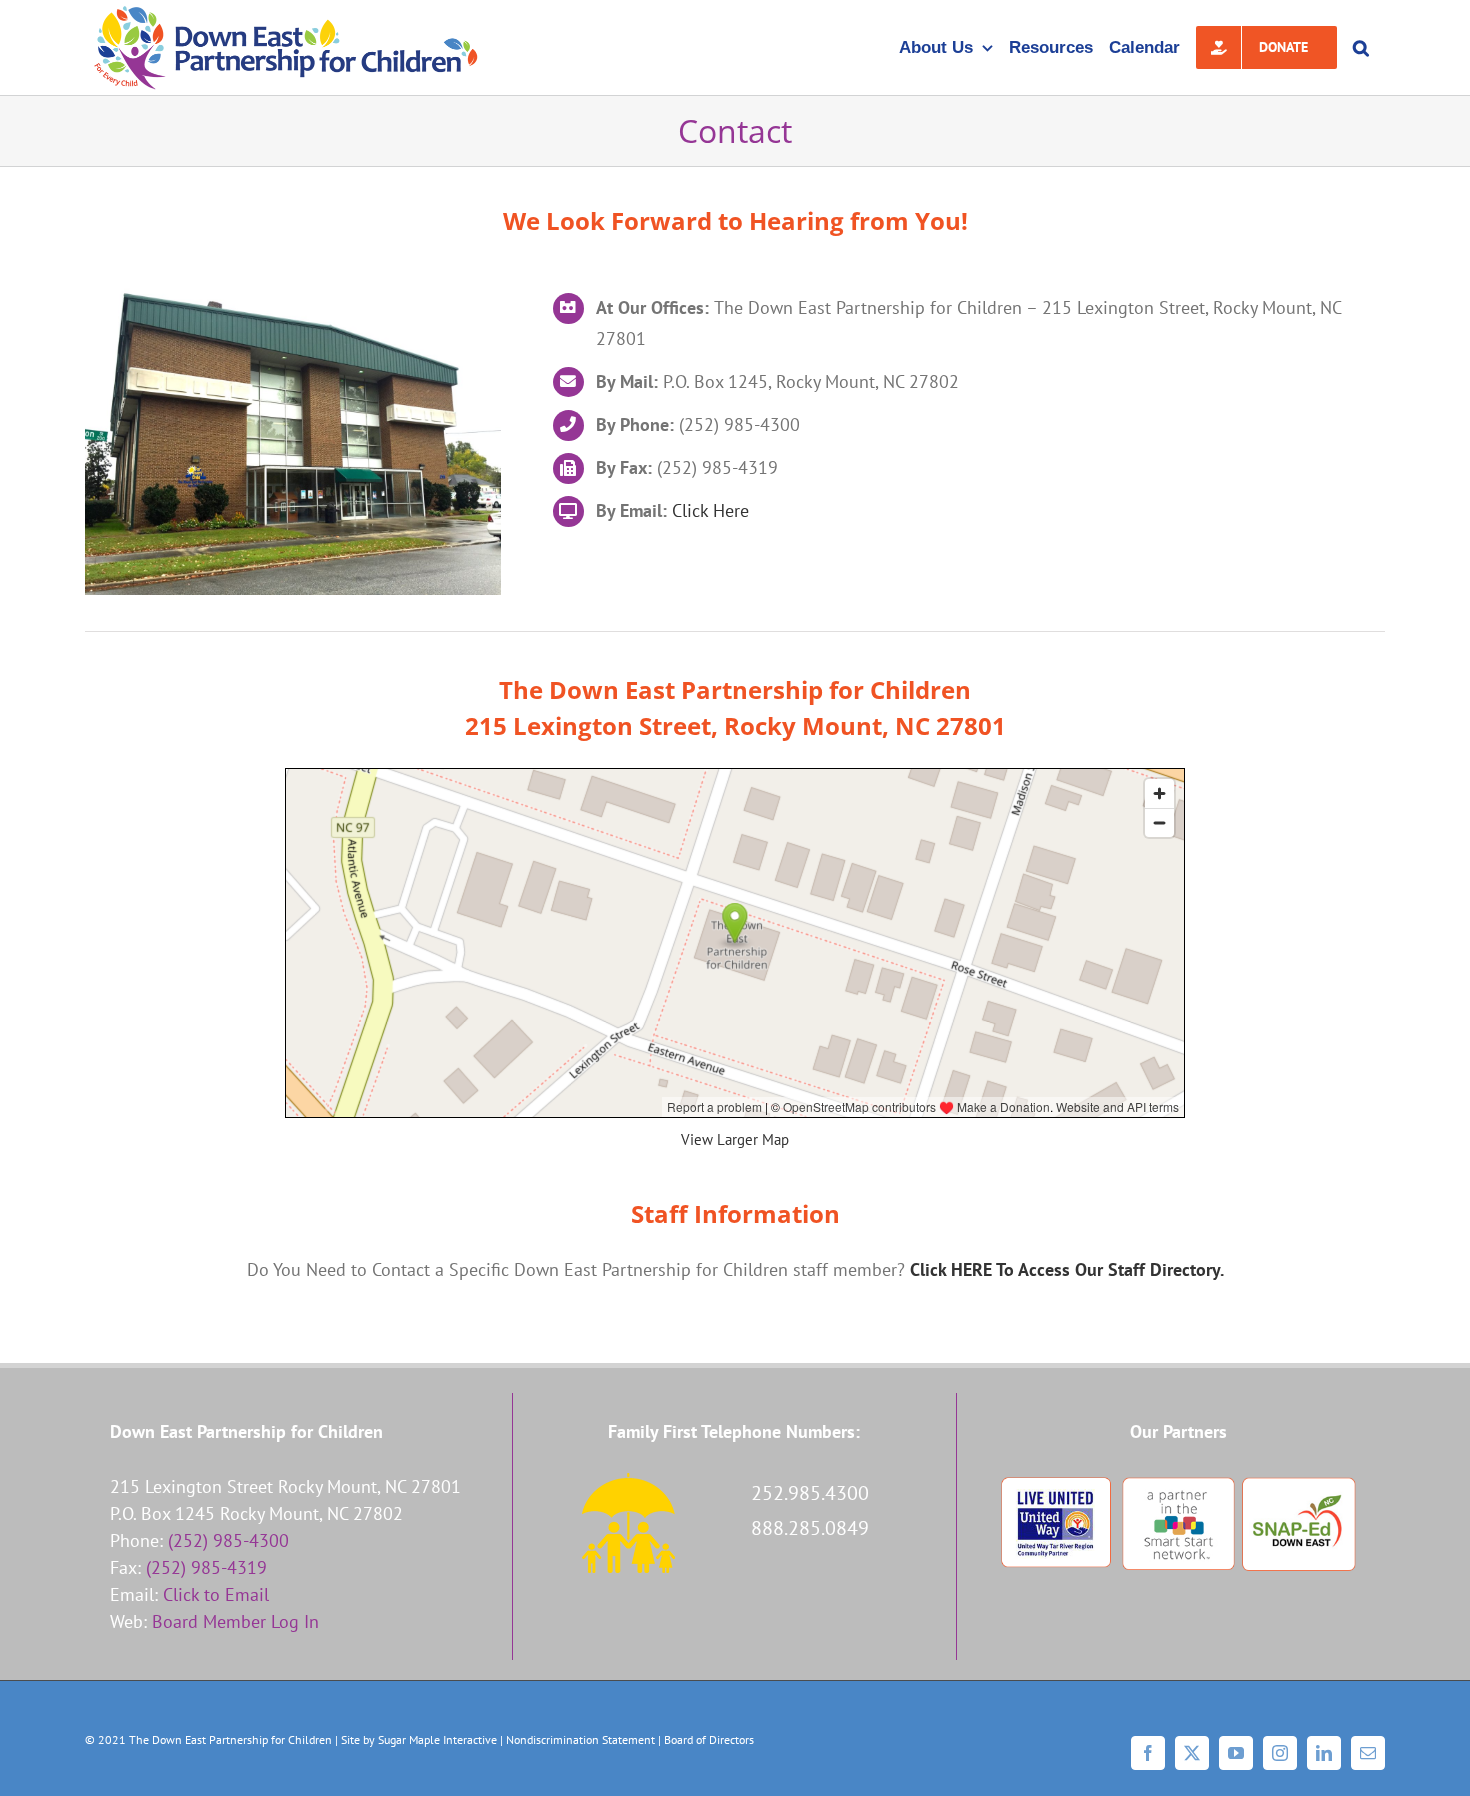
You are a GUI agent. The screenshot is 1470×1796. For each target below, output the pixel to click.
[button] (1361, 47)
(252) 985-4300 (228, 1540)
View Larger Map (735, 1139)
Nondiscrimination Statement (580, 1739)
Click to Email (216, 1594)
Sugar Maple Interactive (437, 1739)
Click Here (710, 510)
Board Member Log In (235, 1621)
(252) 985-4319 (206, 1567)
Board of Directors (709, 1739)
